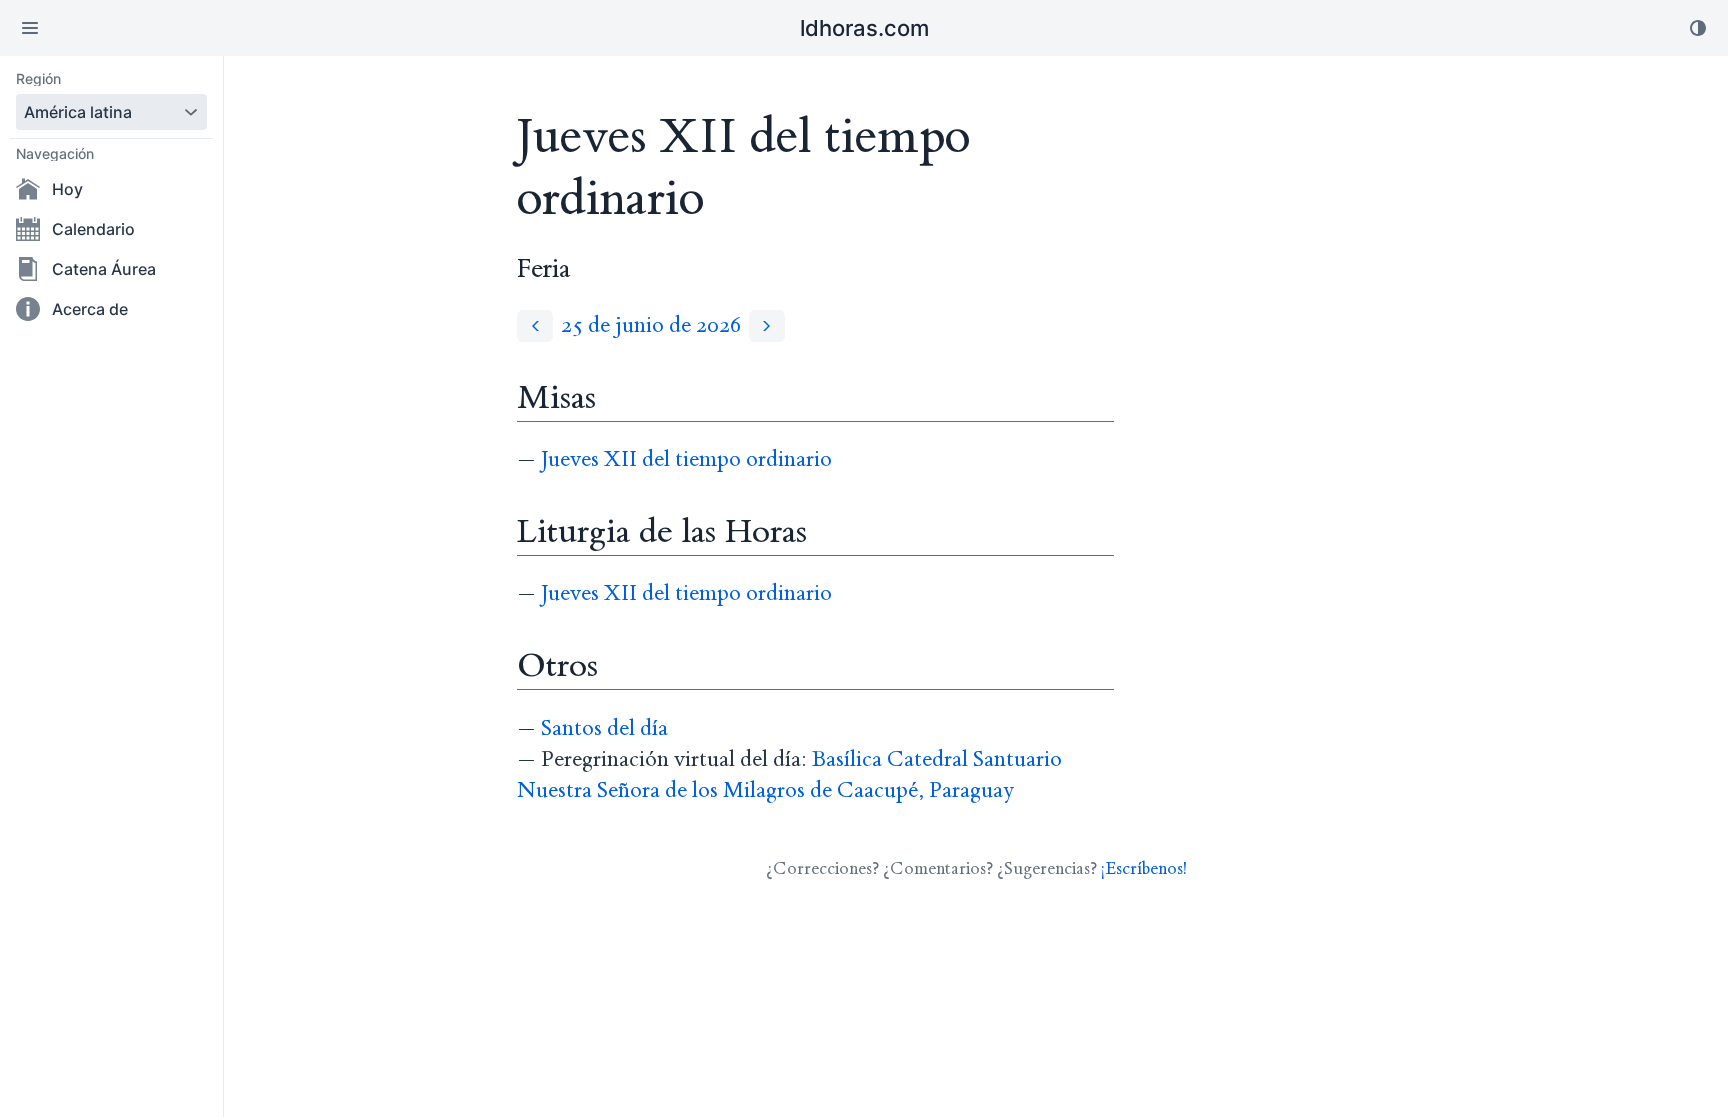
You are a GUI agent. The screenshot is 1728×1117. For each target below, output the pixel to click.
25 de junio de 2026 (651, 325)
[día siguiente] (767, 325)
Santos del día (604, 728)
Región (38, 79)
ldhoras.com (864, 28)
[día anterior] (535, 325)
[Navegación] (30, 28)
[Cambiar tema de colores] (1698, 28)
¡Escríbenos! (1144, 868)
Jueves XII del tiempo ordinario (686, 459)
